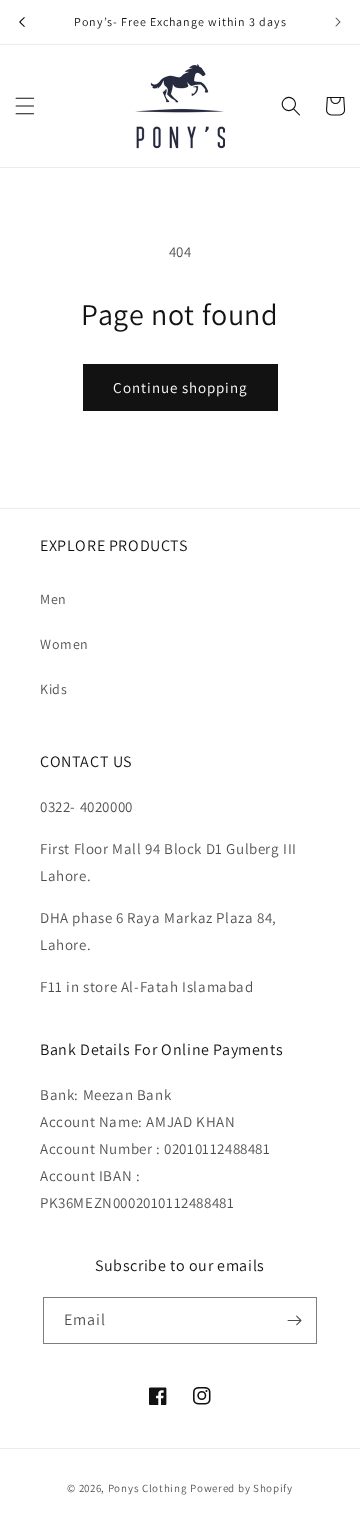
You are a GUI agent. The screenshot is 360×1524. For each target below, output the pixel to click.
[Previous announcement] (22, 22)
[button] (25, 106)
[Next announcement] (338, 22)
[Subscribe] (294, 1320)
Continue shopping (180, 387)
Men (53, 599)
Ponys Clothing (148, 1488)
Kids (53, 689)
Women (64, 644)
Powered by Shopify (241, 1488)
